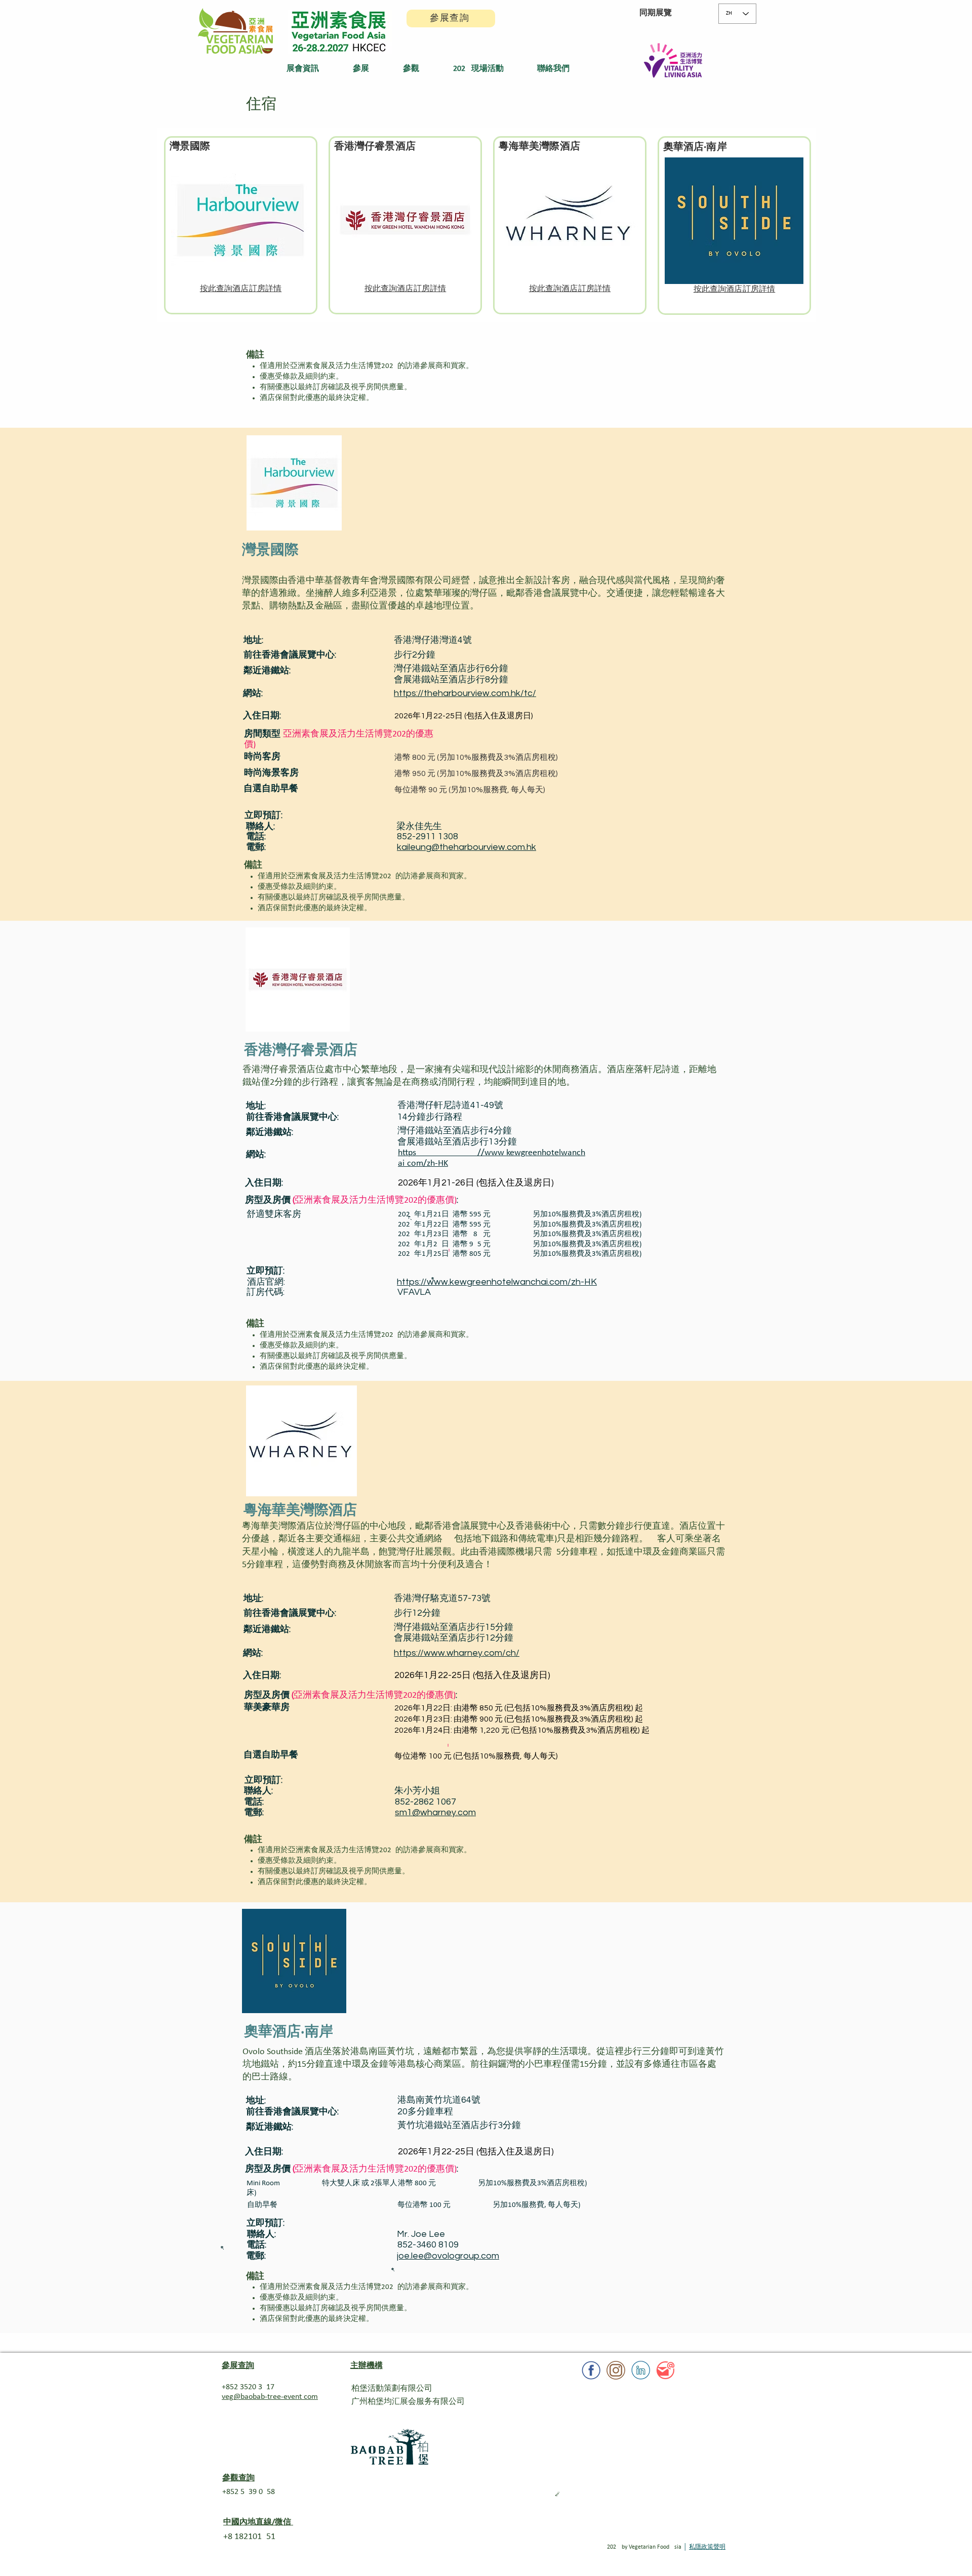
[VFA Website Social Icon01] (665, 2370)
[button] (312, 69)
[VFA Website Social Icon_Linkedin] (641, 2370)
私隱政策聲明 (707, 2547)
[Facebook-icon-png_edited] (591, 2370)
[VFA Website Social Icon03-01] (616, 2370)
